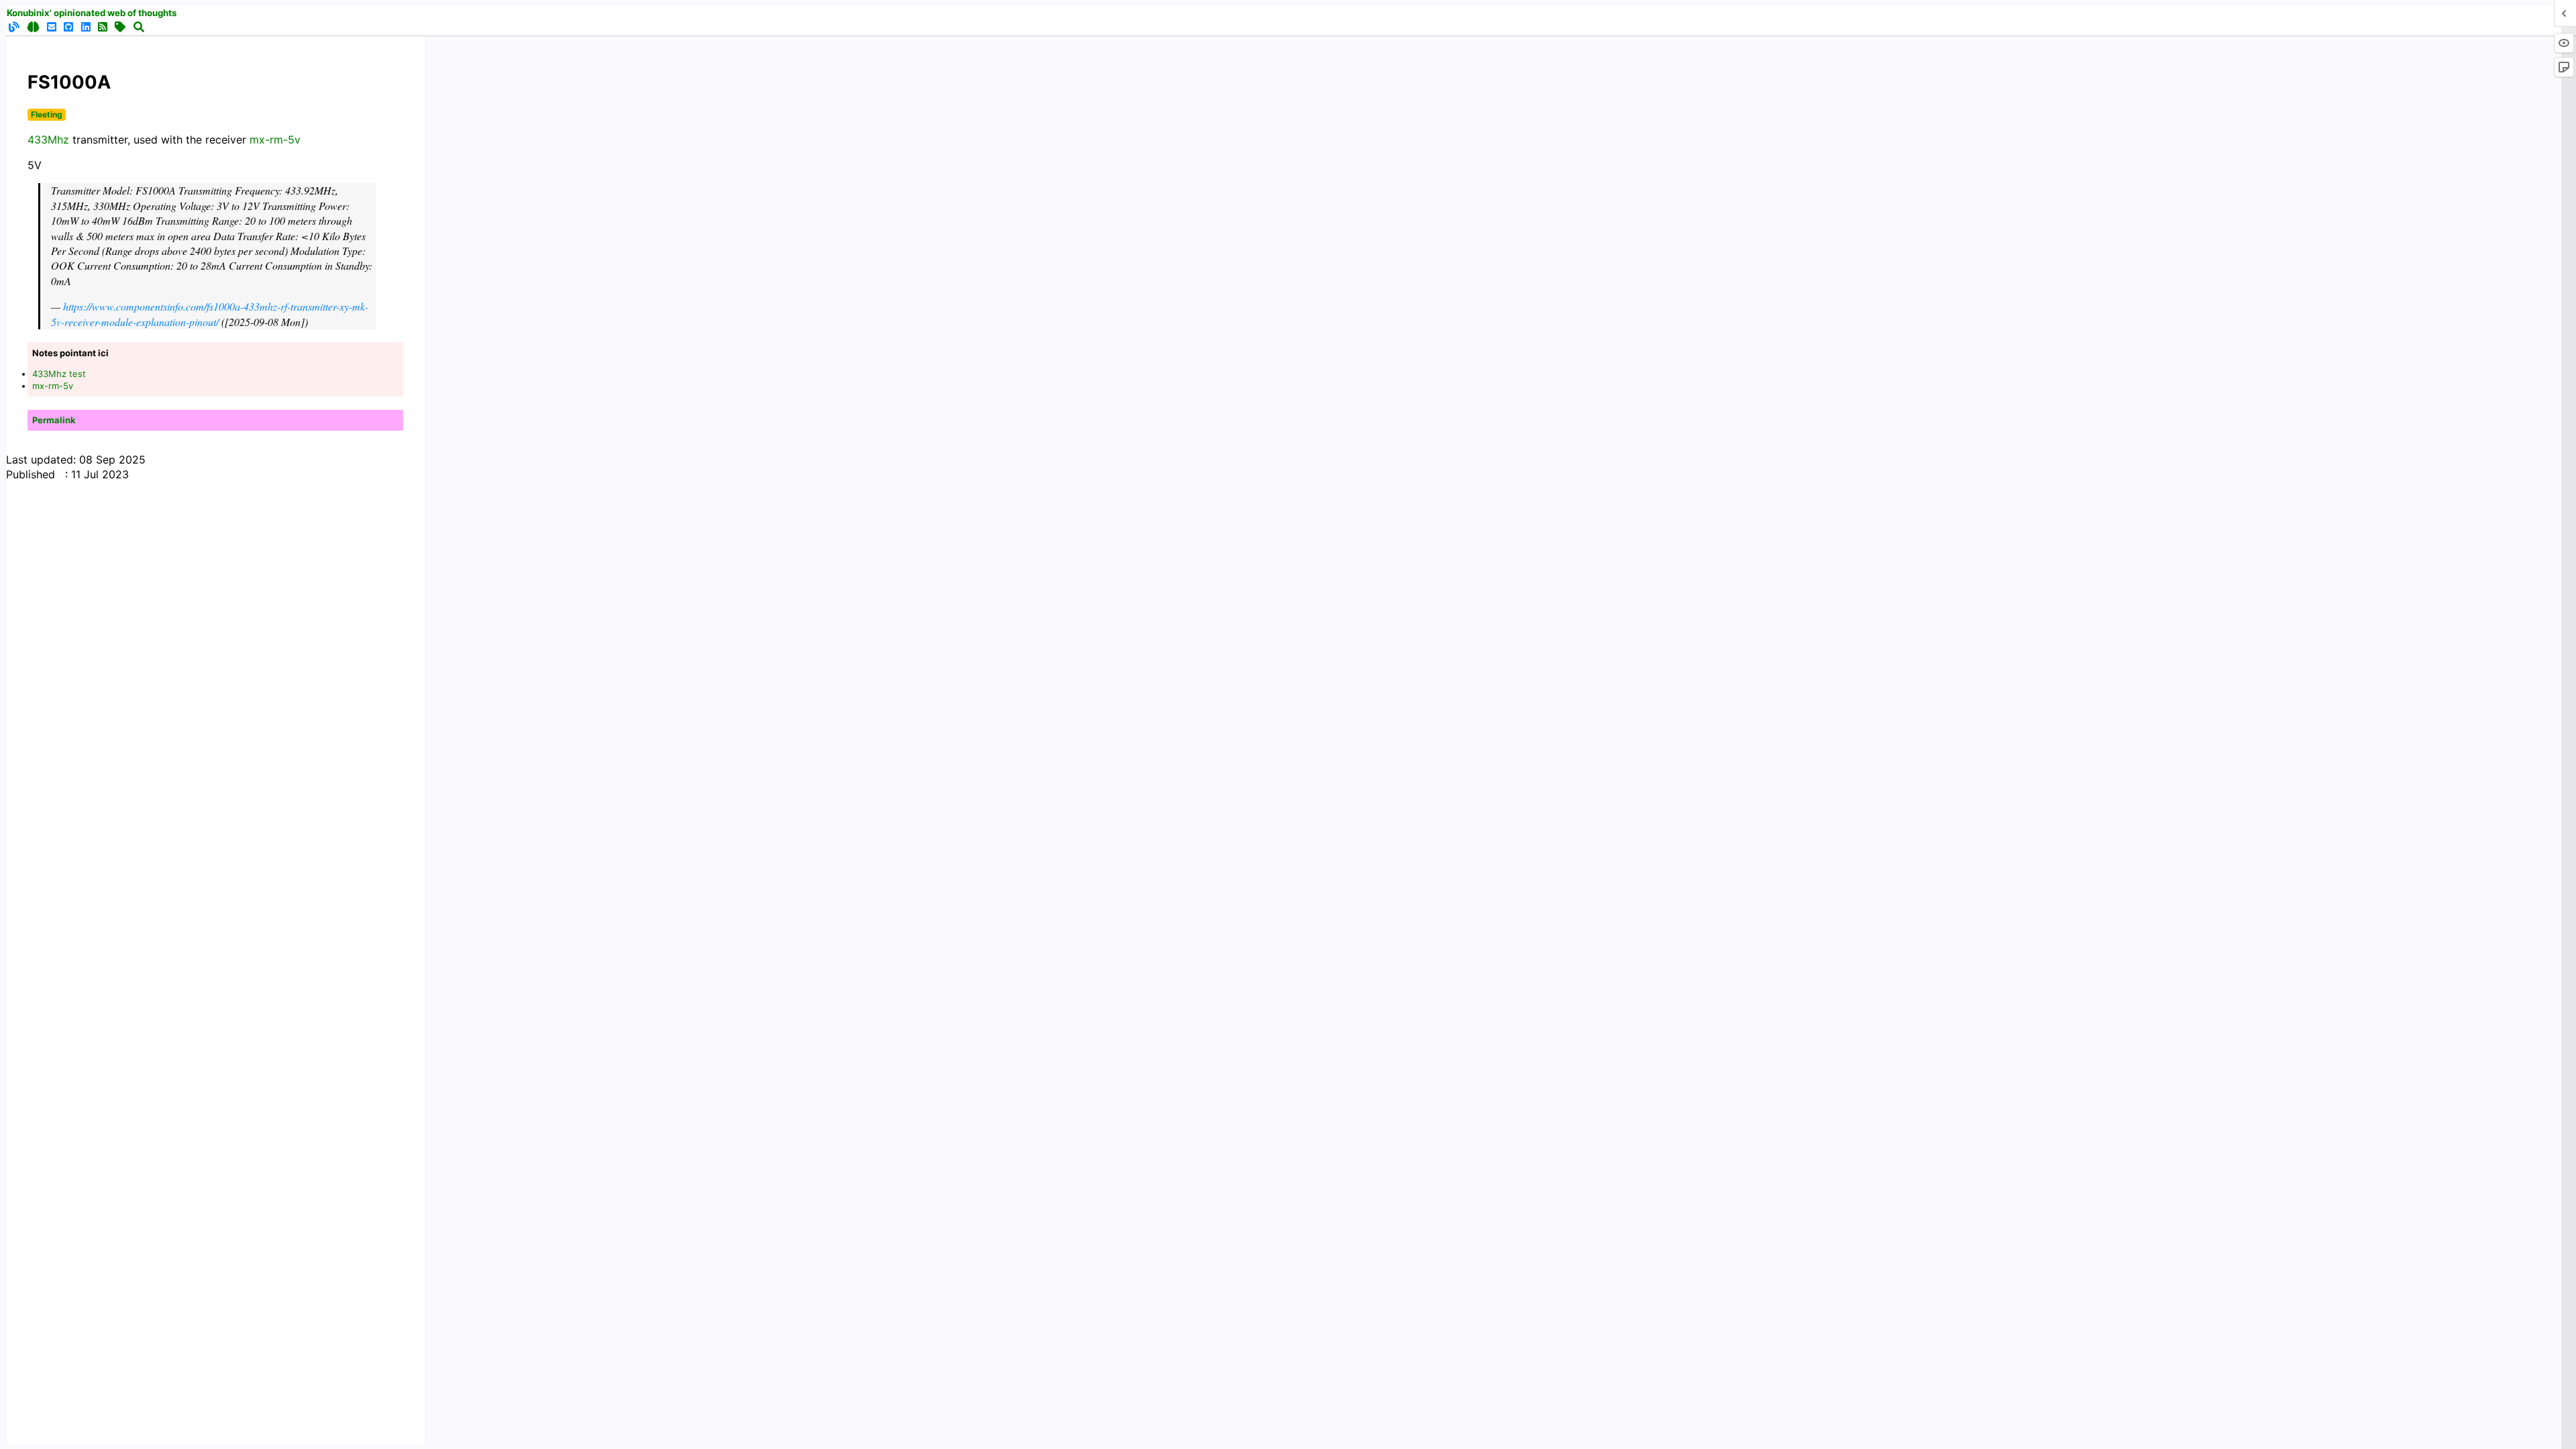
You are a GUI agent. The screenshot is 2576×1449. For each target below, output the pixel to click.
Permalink (54, 420)
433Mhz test (59, 374)
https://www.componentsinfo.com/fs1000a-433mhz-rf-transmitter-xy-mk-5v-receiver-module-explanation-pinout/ (210, 314)
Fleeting (47, 114)
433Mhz (48, 140)
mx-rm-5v (275, 140)
